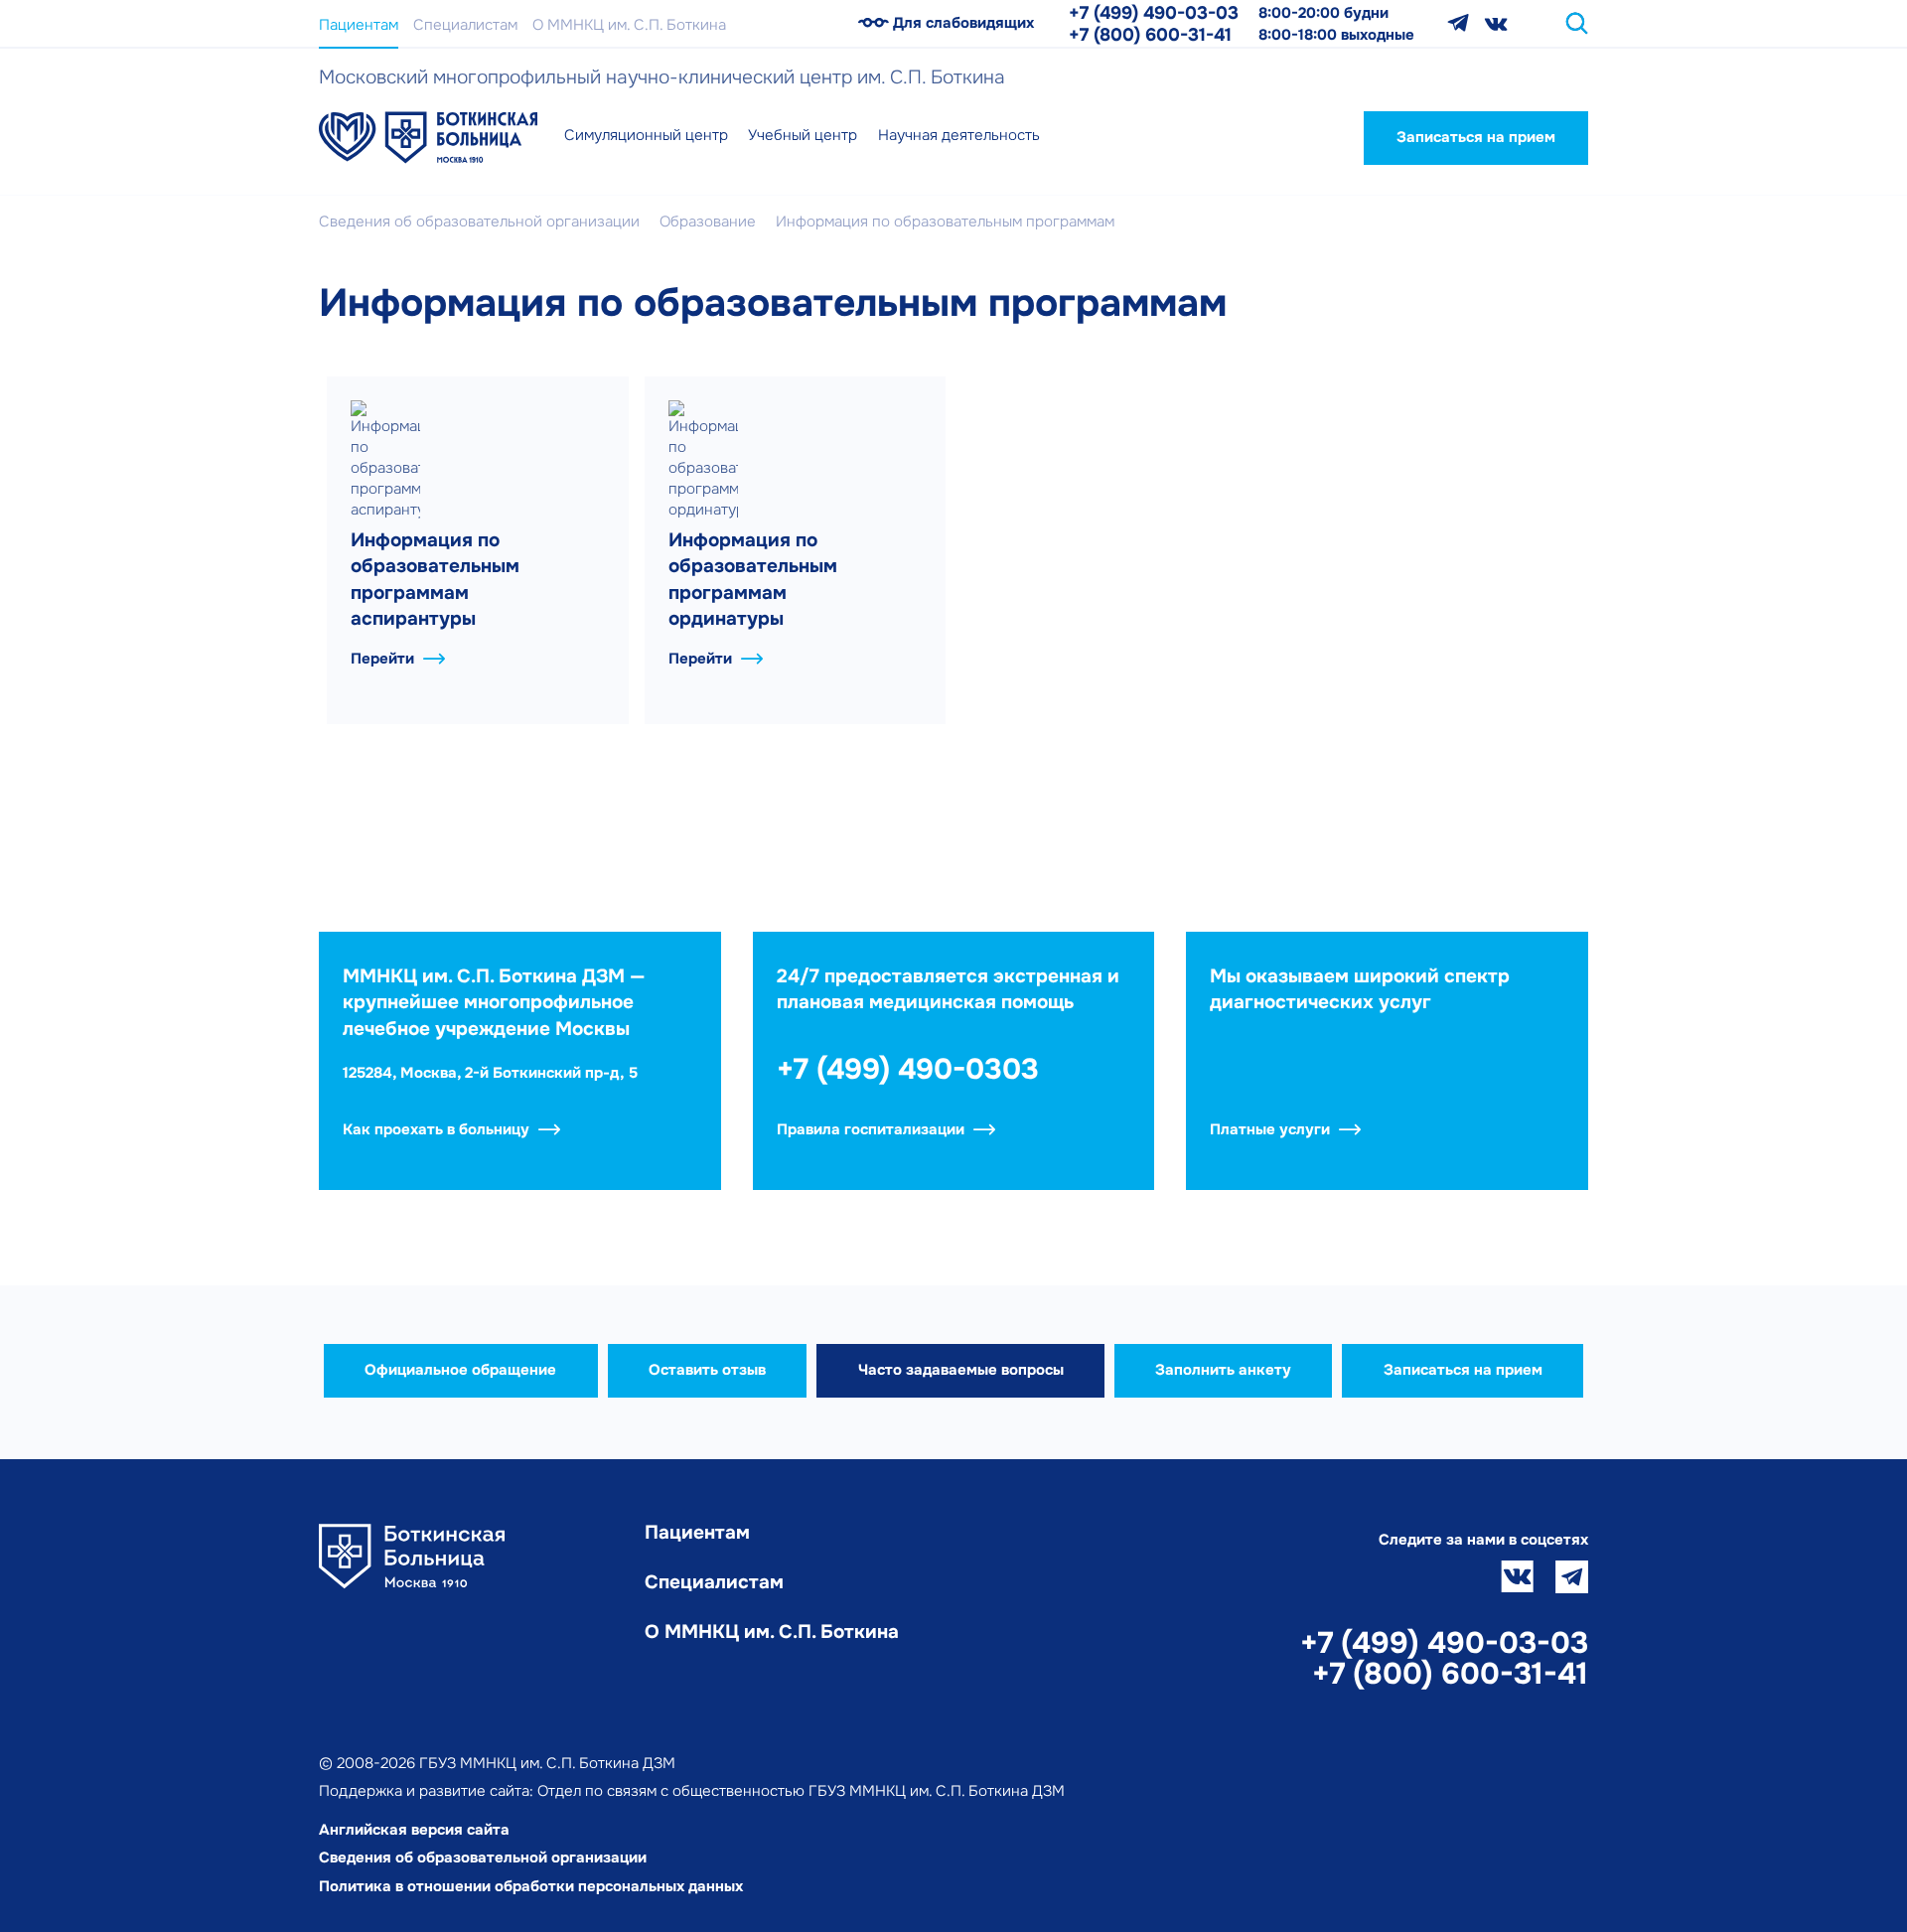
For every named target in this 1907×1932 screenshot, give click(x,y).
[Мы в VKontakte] (1496, 23)
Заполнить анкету (1223, 1370)
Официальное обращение (460, 1370)
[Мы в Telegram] (1458, 23)
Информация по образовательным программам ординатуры (753, 580)
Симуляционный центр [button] (646, 135)
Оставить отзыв (707, 1370)
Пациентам (359, 25)
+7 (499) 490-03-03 (1154, 13)
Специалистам (465, 25)
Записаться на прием (1476, 137)
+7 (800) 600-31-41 (1150, 35)
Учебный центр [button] (803, 135)
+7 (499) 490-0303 (908, 1069)
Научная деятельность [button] (959, 135)
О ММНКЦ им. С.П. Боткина (629, 25)
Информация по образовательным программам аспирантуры (435, 580)
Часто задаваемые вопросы (961, 1370)
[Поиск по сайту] (1577, 23)
